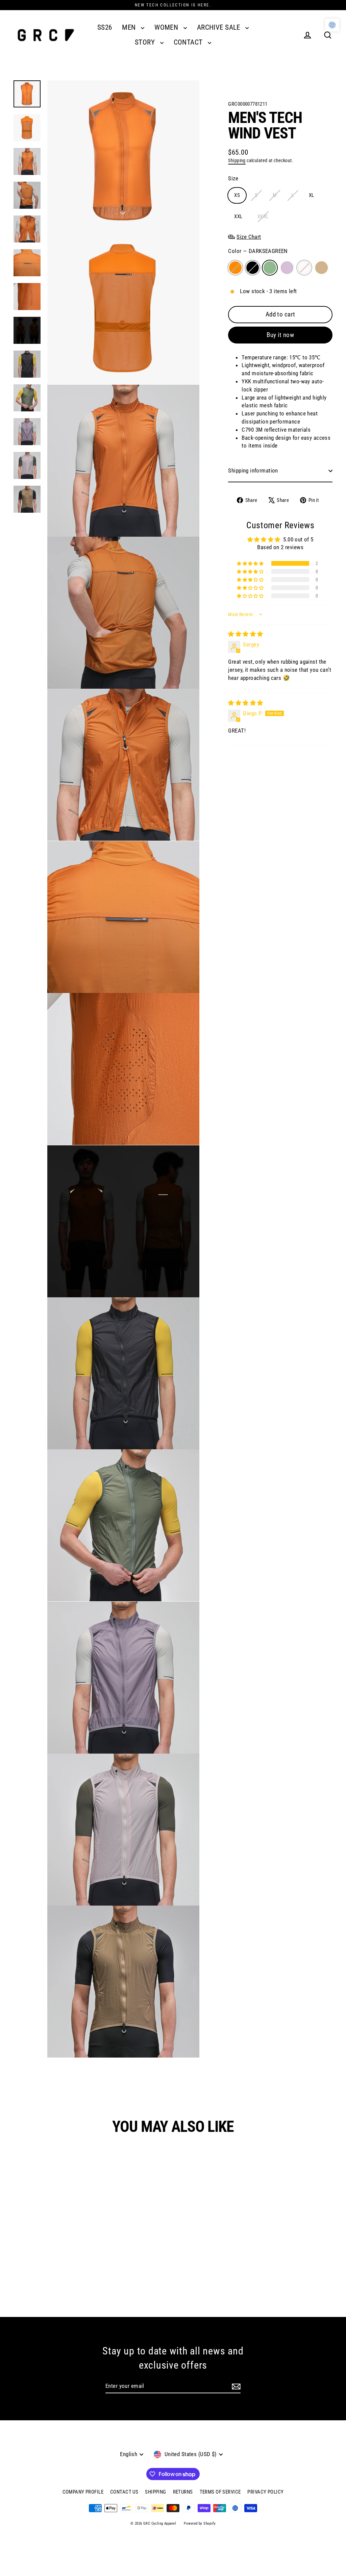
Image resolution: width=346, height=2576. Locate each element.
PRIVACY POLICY (265, 2492)
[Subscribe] (236, 2387)
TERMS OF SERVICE (220, 2492)
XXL (238, 216)
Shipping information (253, 470)
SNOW (304, 268)
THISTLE (287, 268)
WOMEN (167, 27)
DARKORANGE (235, 268)
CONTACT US (124, 2492)
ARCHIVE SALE (220, 27)
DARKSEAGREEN (270, 268)
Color (258, 251)
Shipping (237, 161)
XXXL (263, 216)
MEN (130, 27)
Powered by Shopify (200, 2523)
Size (233, 178)
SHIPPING (155, 2492)
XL (312, 195)
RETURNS (183, 2492)
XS (237, 195)
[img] (245, 634)
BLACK (253, 268)
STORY (146, 42)
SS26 (105, 27)
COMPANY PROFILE (83, 2492)
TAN (322, 268)
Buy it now (280, 335)
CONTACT (189, 42)
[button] (251, 563)
